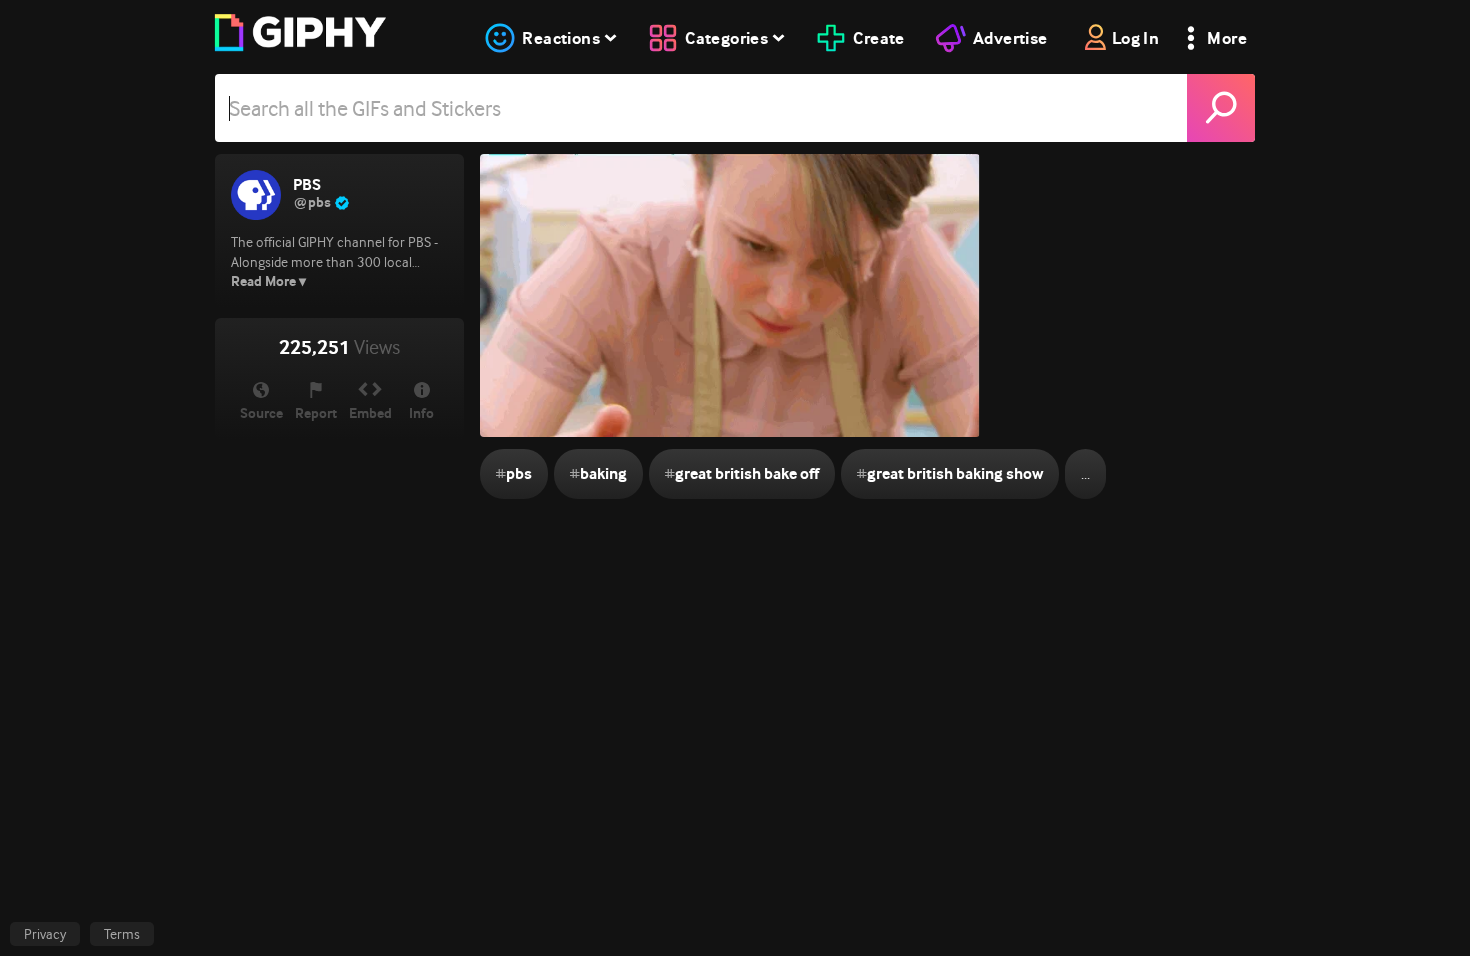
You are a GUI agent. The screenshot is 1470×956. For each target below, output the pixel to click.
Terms (122, 934)
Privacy (45, 934)
